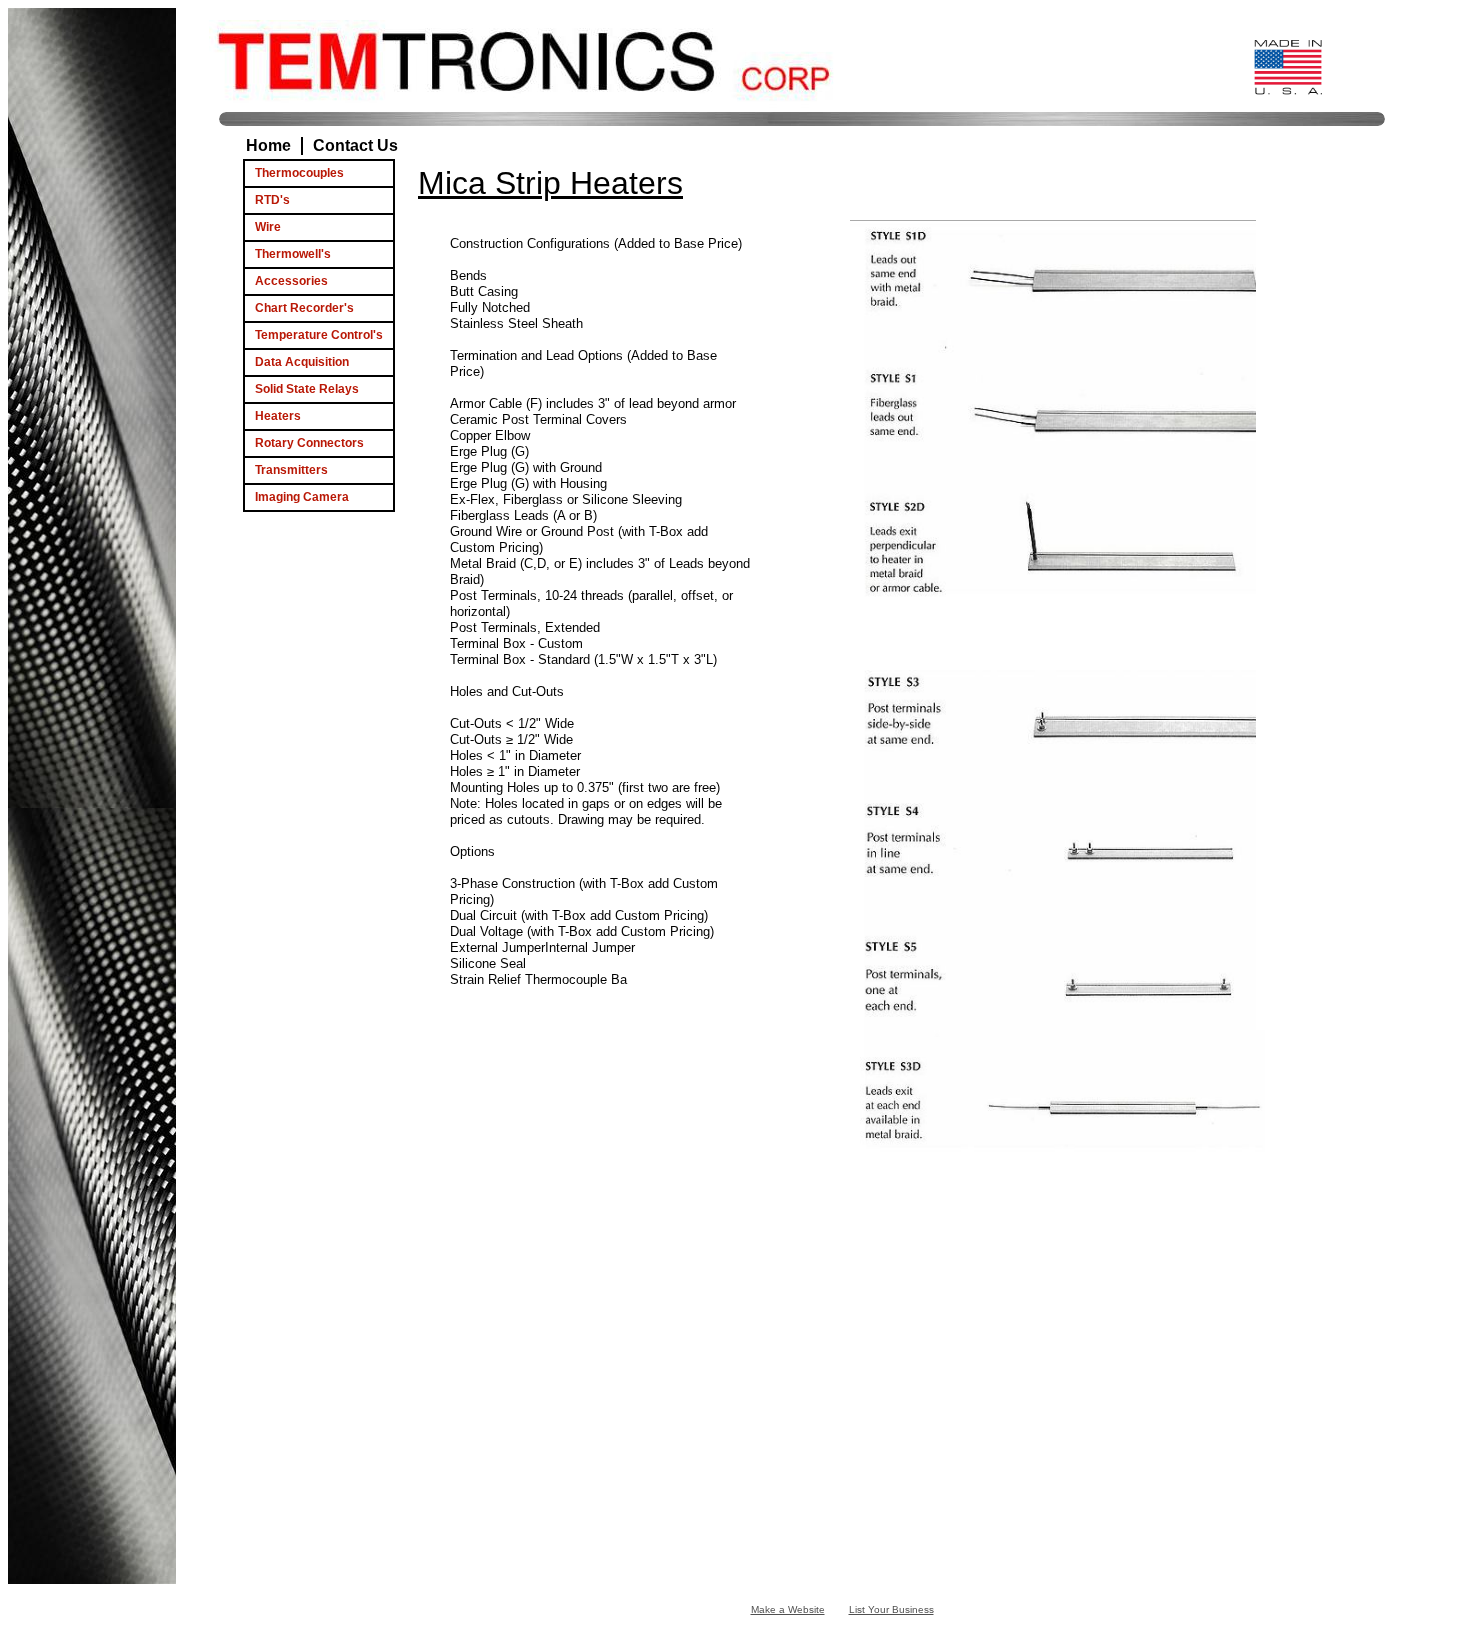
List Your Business (891, 1609)
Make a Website (788, 1609)
